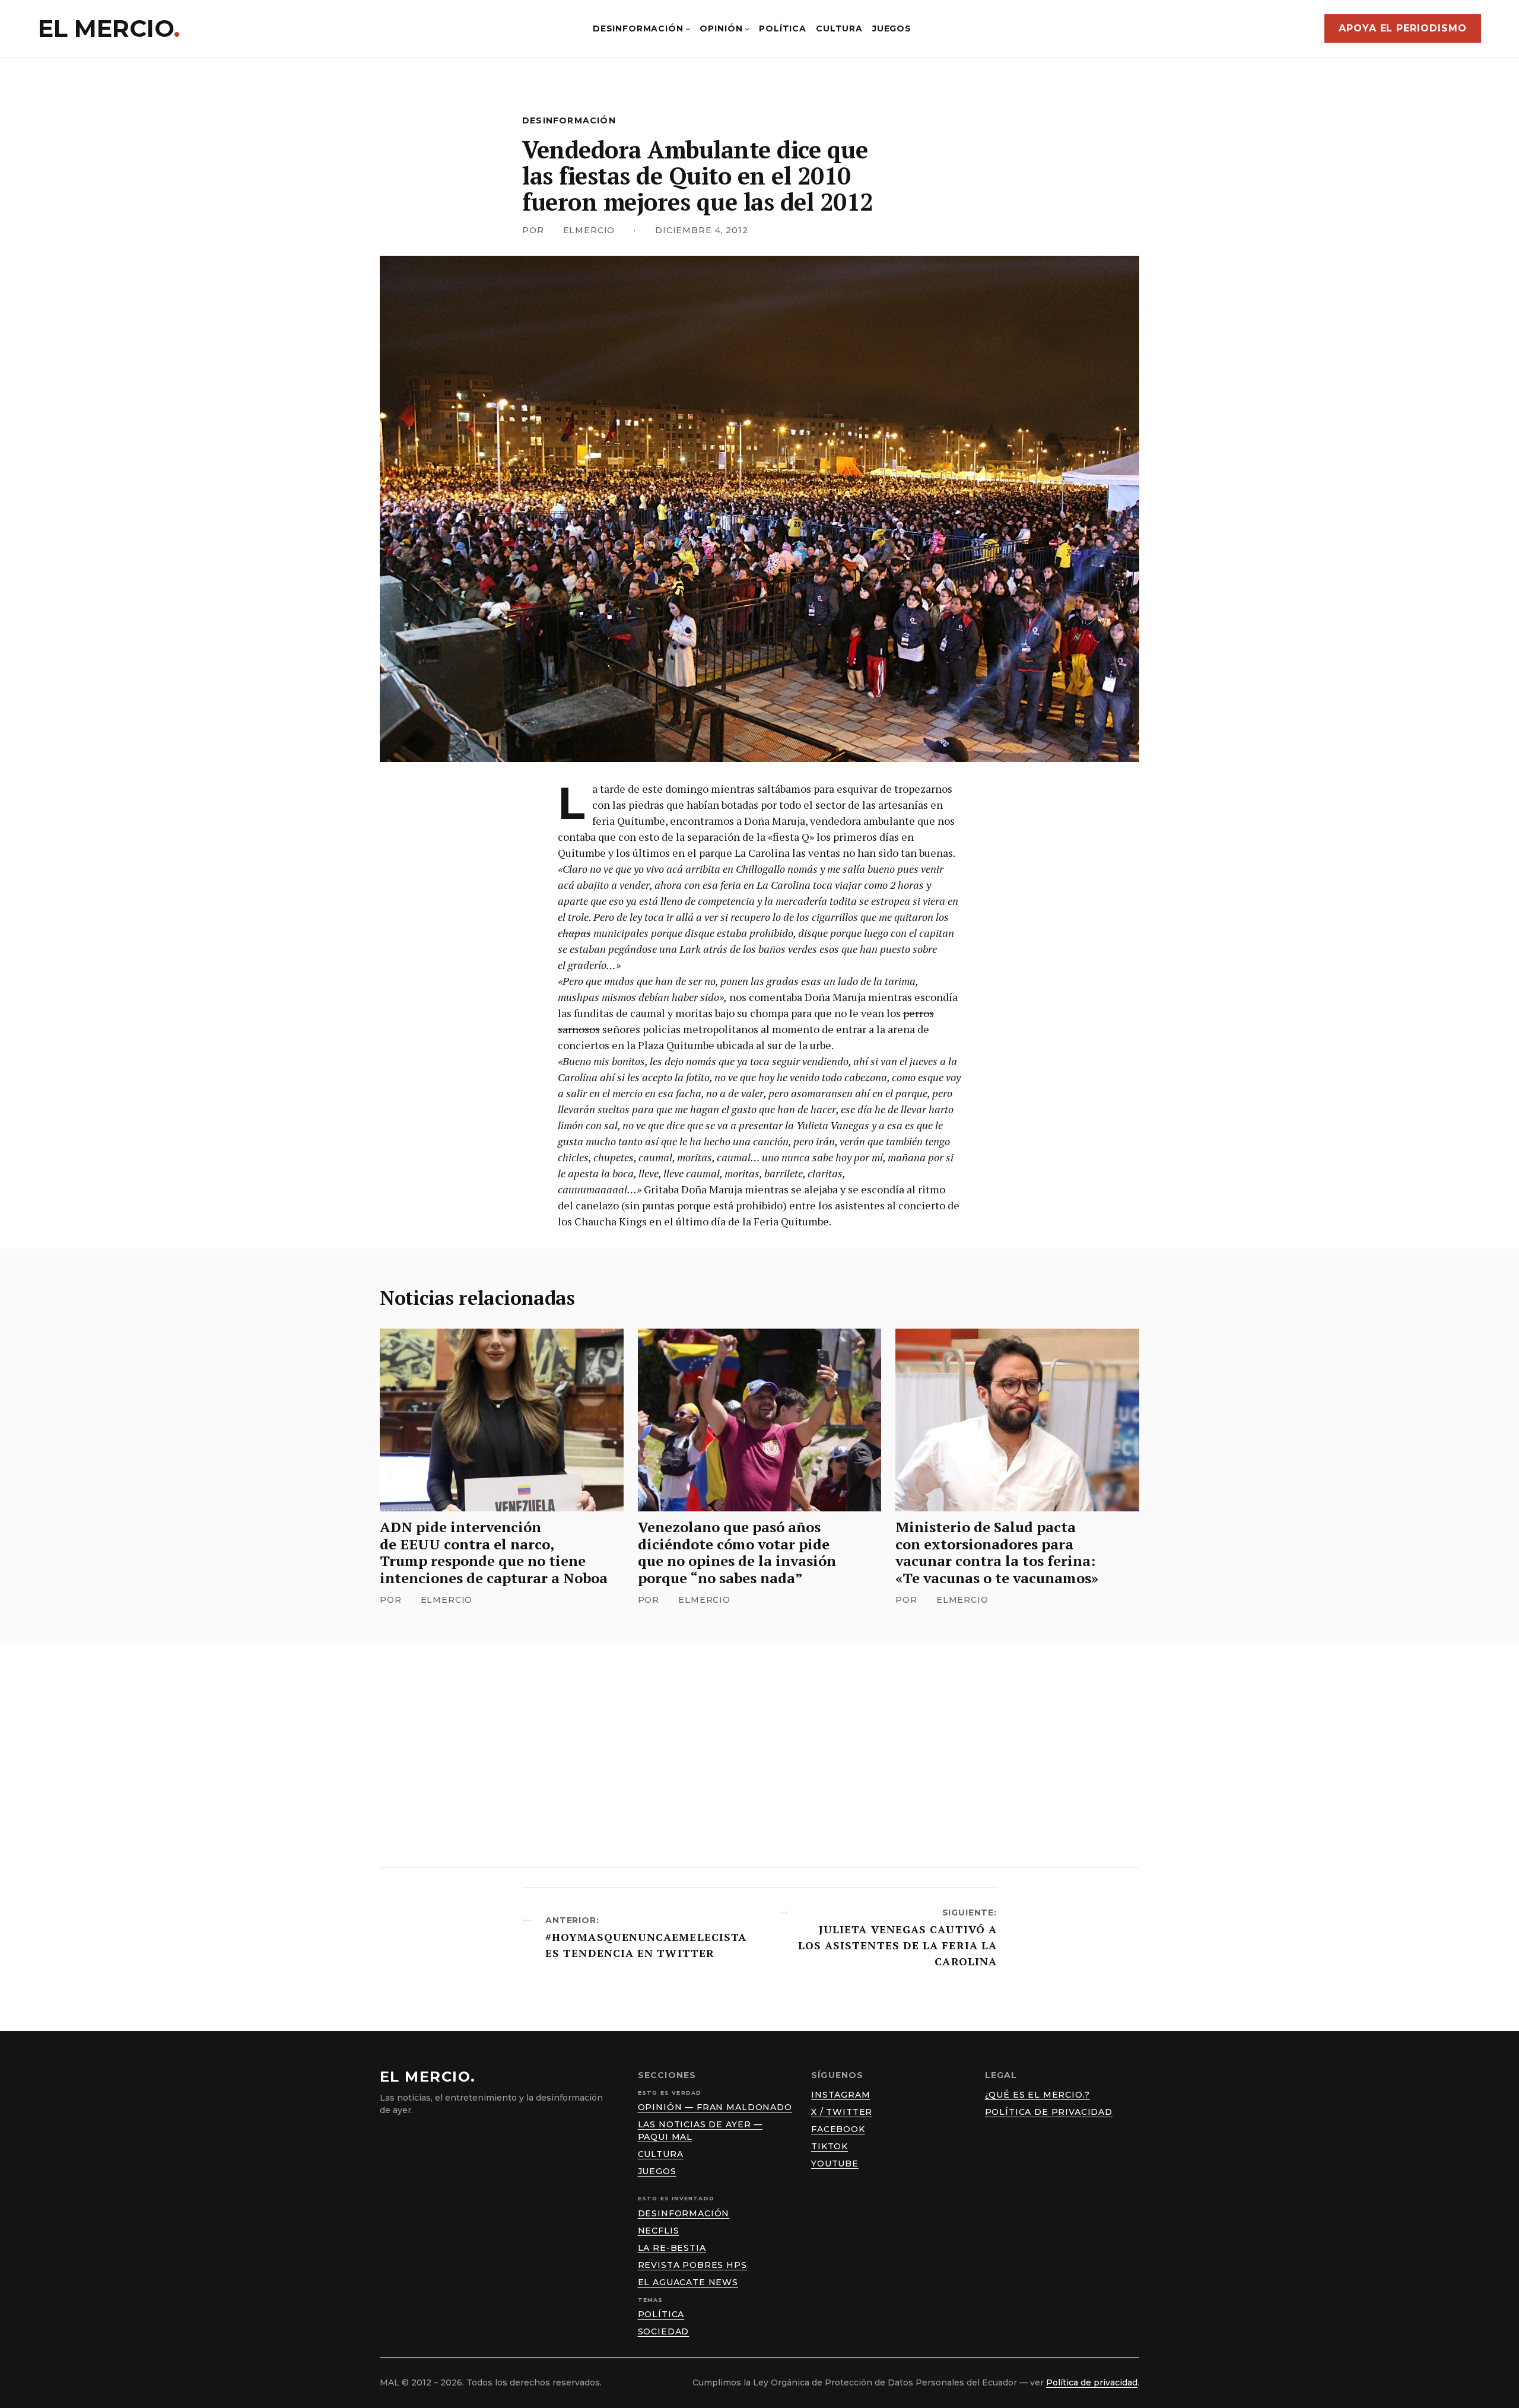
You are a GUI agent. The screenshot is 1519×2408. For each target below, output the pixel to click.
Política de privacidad (1049, 2112)
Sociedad (664, 2331)
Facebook (838, 2129)
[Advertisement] (759, 1756)
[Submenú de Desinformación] (688, 28)
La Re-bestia (672, 2248)
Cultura (661, 2154)
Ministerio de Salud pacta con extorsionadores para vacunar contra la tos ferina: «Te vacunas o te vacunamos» (997, 1553)
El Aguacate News (688, 2282)
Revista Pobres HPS (692, 2265)
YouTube (835, 2164)
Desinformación (569, 120)
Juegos (657, 2171)
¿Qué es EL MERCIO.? (1037, 2095)
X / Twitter (842, 2112)
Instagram (841, 2095)
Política (661, 2314)
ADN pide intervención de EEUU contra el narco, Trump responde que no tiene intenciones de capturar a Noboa (494, 1553)
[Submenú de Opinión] (747, 28)
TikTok (830, 2146)
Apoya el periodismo (1403, 28)
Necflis (659, 2231)
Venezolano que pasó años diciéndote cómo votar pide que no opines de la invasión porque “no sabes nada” (737, 1553)
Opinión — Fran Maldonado (715, 2107)
